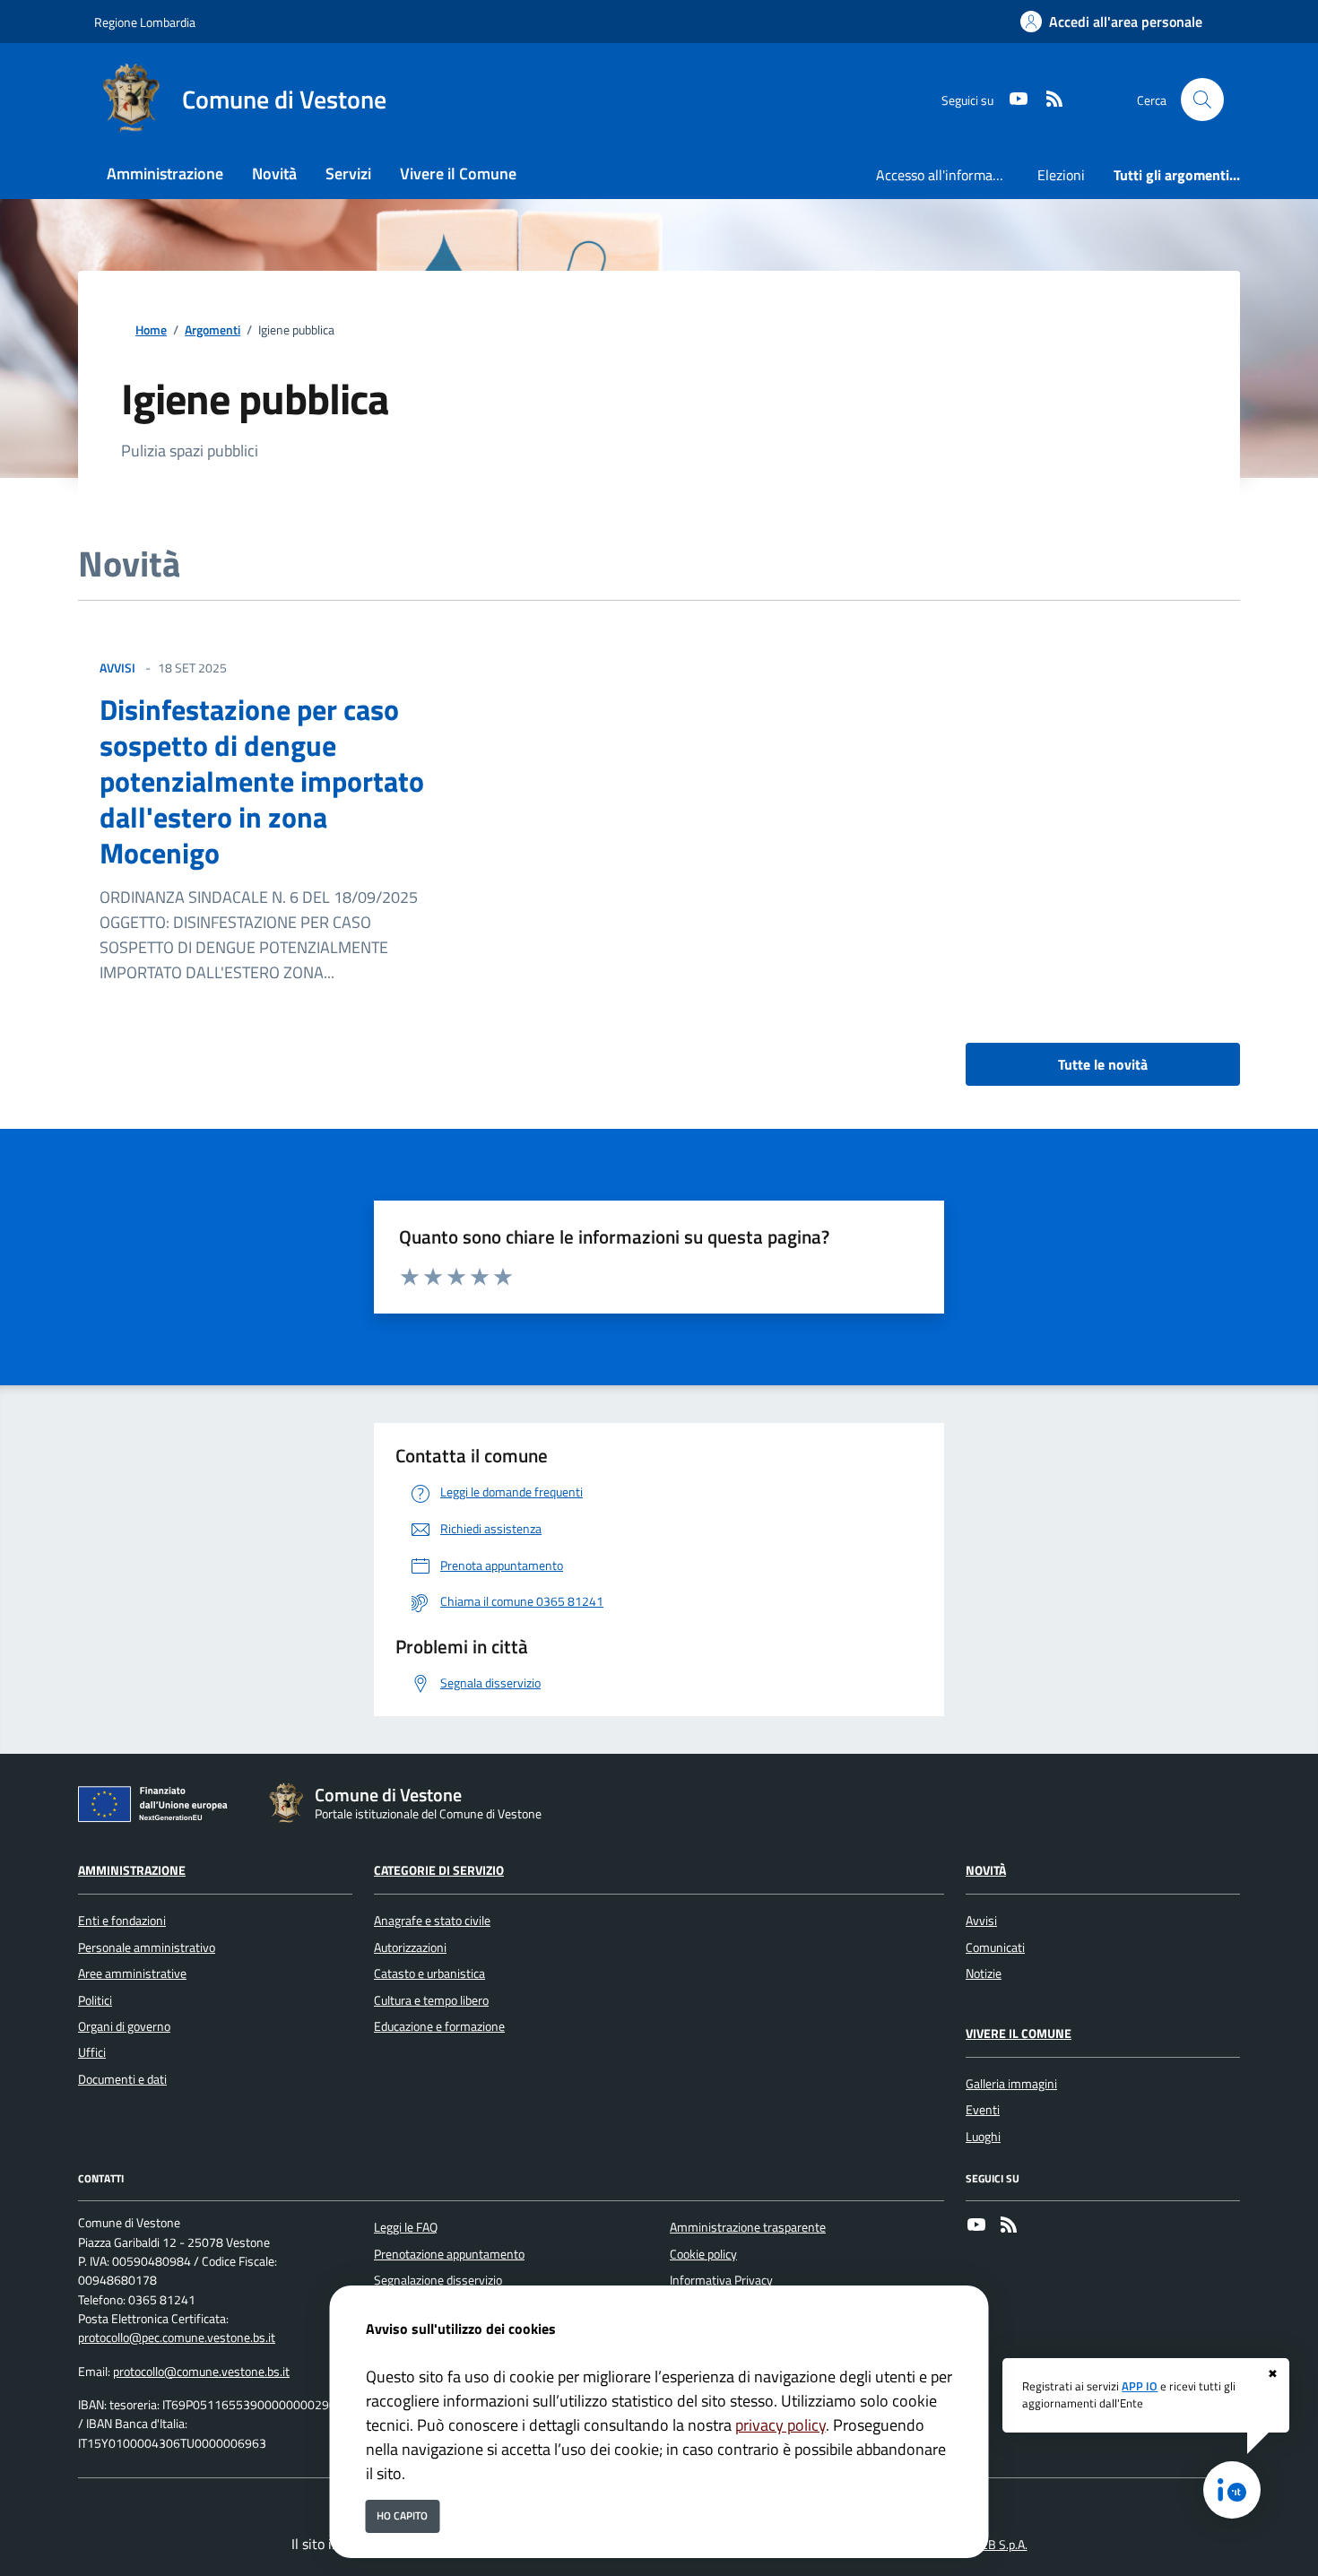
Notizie (984, 1973)
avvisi (117, 668)
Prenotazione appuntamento (449, 2254)
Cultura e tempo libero (431, 2000)
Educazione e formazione (439, 2026)
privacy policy (780, 2425)
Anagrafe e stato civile (432, 1921)
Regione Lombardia (145, 22)
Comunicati (995, 1947)
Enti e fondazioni (122, 1921)
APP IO (1140, 2386)
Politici (95, 2000)
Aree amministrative (132, 1973)
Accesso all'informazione (949, 175)
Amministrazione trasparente (748, 2227)
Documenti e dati (122, 2079)
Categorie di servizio (439, 1870)
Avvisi (981, 1921)
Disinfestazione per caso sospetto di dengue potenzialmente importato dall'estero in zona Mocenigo (262, 781)
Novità (986, 1870)
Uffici (92, 2052)
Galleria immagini (1011, 2084)
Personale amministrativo (147, 1947)
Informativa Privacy (721, 2280)
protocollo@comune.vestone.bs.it (201, 2372)
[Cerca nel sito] (1202, 100)
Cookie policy (703, 2254)
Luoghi (983, 2137)
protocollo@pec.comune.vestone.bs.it (177, 2337)
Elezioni (1061, 175)
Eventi (983, 2110)
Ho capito (402, 2515)
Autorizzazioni (410, 1947)
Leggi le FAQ (406, 2227)
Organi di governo (124, 2026)
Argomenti (212, 330)
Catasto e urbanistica (429, 1973)
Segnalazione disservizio (438, 2280)
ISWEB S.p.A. (994, 2545)
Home (151, 330)
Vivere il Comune (1019, 2034)
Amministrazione (132, 1870)
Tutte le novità (1103, 1064)
